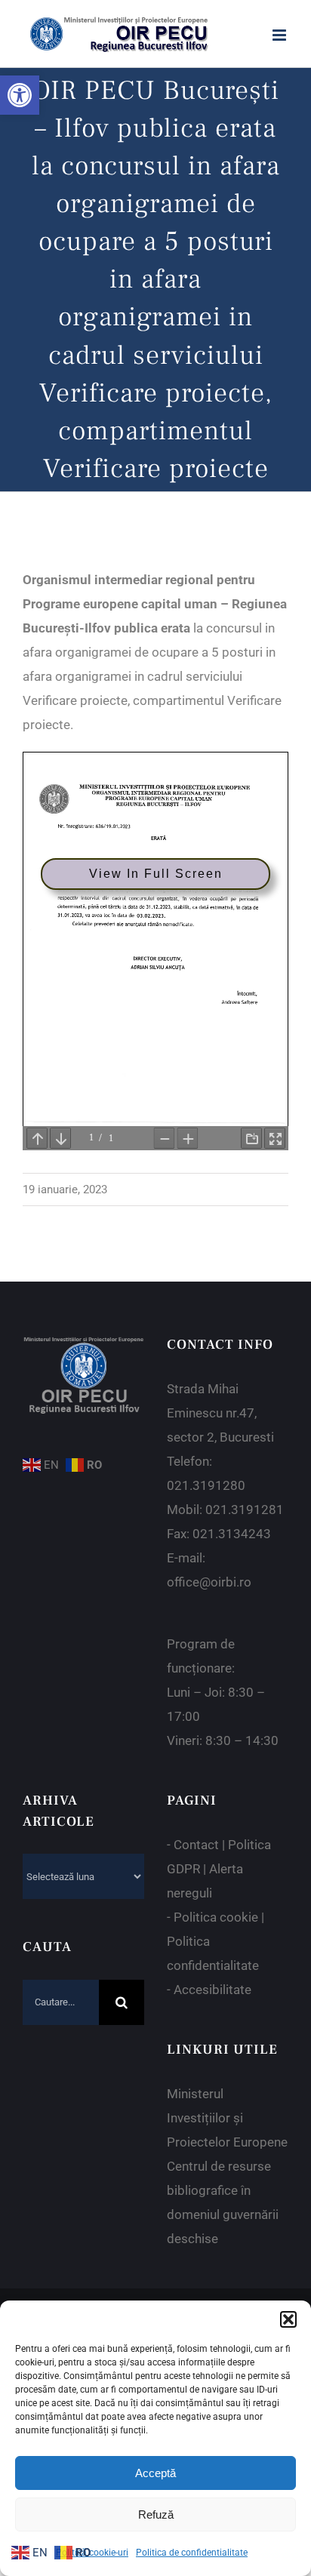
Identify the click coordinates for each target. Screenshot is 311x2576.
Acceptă (155, 2473)
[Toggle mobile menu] (280, 35)
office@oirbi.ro (209, 1582)
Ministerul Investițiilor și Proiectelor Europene (227, 2118)
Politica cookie (216, 1917)
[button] (20, 95)
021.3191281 (245, 1510)
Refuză (156, 2514)
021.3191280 (206, 1485)
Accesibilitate (212, 1990)
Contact (196, 1845)
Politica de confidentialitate (192, 2553)
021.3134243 (232, 1534)
